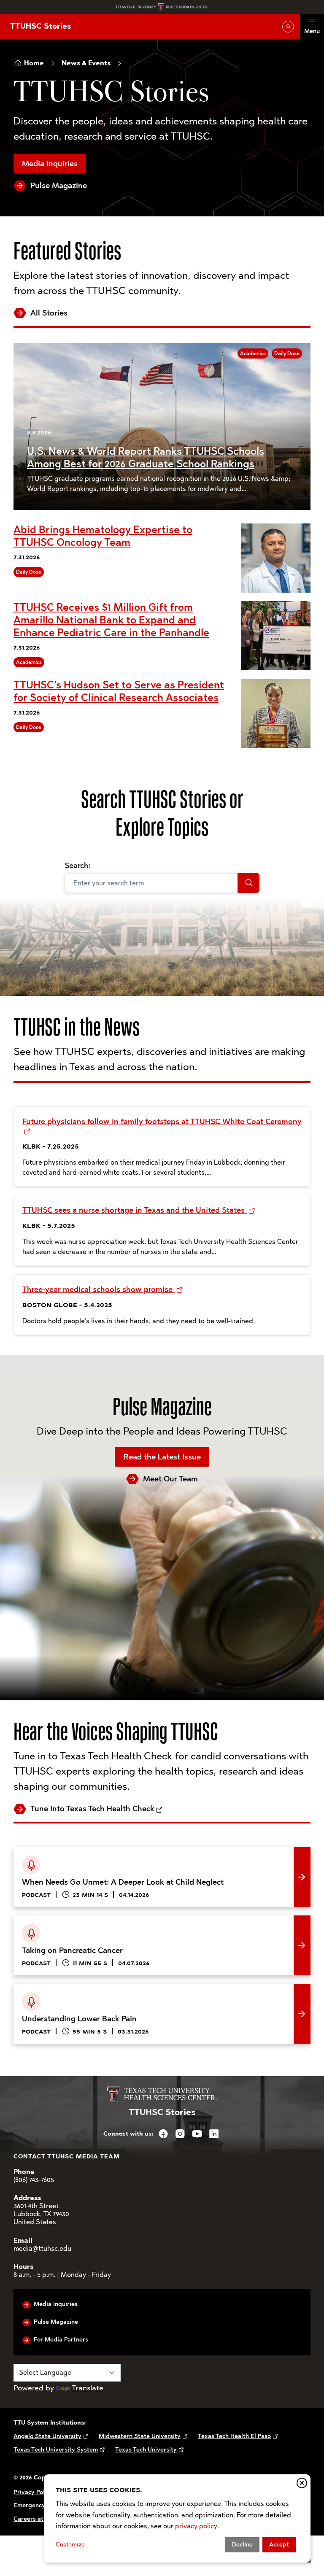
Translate (88, 2388)
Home (34, 63)
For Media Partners (61, 2340)
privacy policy (196, 2526)
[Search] (248, 883)
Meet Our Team (170, 1479)
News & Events (86, 63)
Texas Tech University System (56, 2450)
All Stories (49, 313)
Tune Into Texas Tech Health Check (92, 1809)
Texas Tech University (146, 2450)
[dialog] (177, 2518)
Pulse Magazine (59, 186)
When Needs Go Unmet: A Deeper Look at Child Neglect (111, 1853)
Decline (242, 2545)
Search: (78, 866)
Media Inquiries (50, 164)
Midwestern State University (140, 2436)
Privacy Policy (33, 2492)
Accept (279, 2545)
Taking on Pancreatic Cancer (63, 1922)
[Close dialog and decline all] (302, 2483)
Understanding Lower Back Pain (69, 1990)
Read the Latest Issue (162, 1457)
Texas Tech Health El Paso (234, 2436)
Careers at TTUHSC (41, 2519)
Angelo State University (47, 2436)
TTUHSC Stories (40, 26)
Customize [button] (70, 2545)
